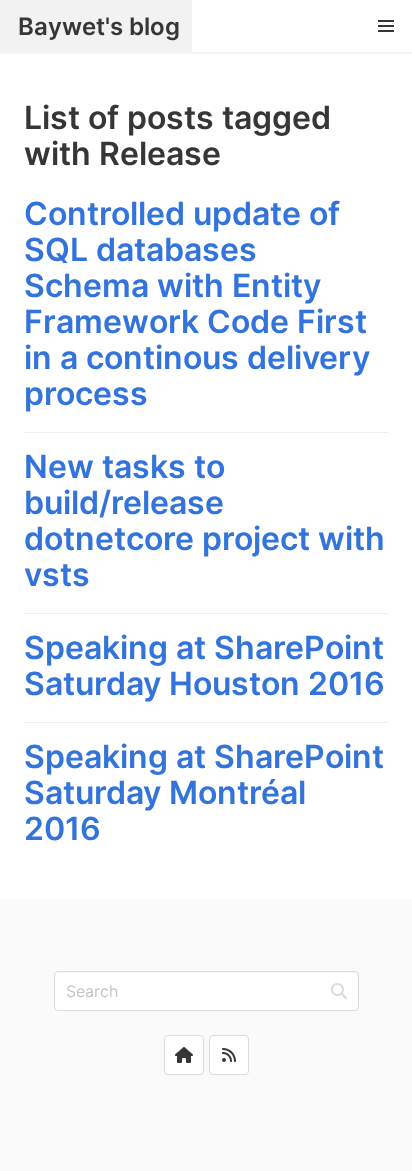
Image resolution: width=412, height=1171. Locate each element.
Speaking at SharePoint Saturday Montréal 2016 (204, 792)
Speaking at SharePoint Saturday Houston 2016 (204, 665)
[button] (386, 26)
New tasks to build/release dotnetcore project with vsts (204, 520)
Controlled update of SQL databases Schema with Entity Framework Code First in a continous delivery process (197, 303)
